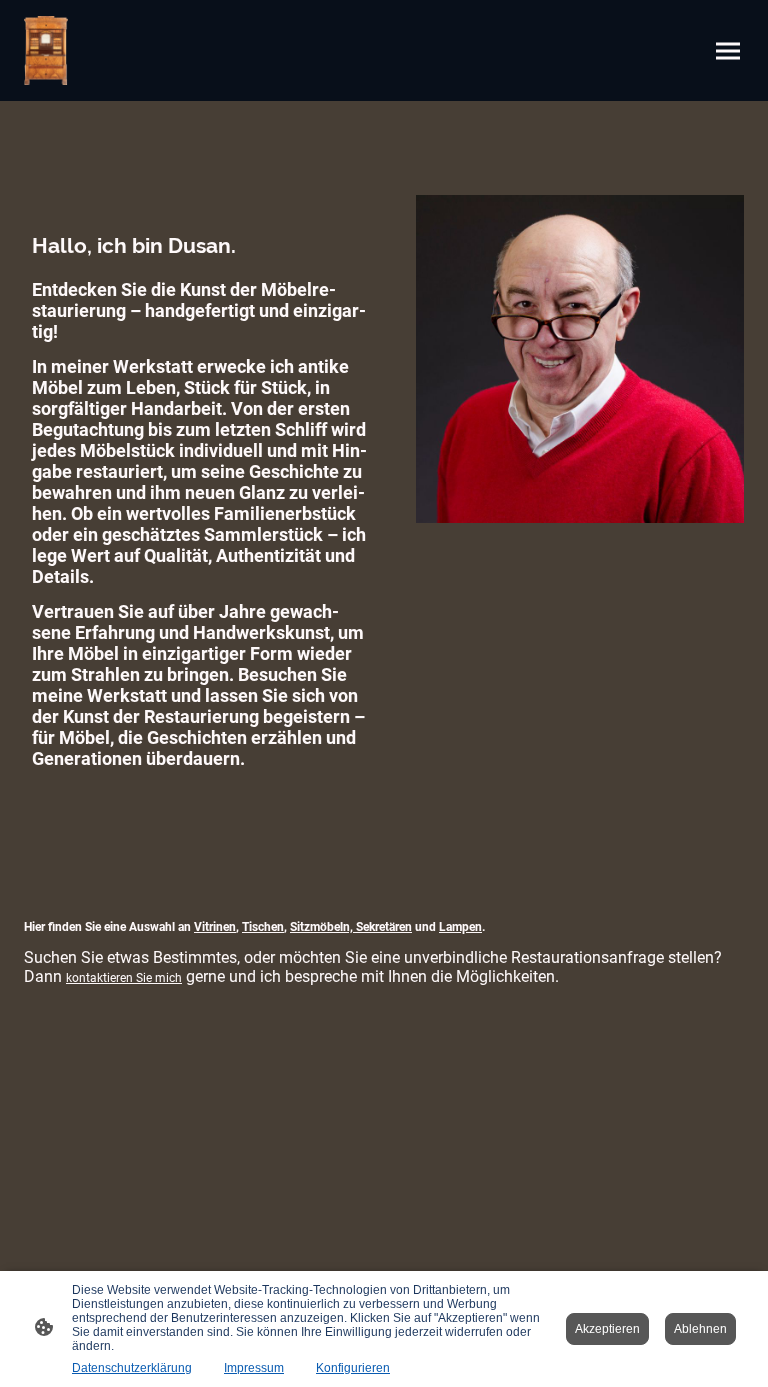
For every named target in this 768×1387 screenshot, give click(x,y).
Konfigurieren (353, 1368)
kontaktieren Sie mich (124, 978)
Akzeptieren (607, 1329)
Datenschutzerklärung (132, 1368)
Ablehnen (700, 1329)
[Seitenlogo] (46, 50)
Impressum (254, 1368)
